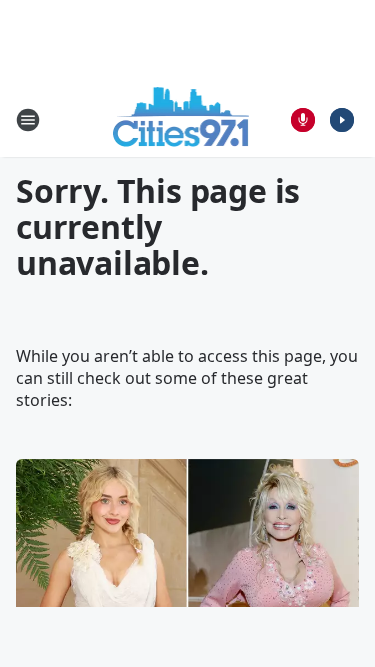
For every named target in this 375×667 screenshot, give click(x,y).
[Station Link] (181, 119)
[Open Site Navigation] (28, 120)
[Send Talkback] (303, 120)
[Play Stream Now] (342, 120)
